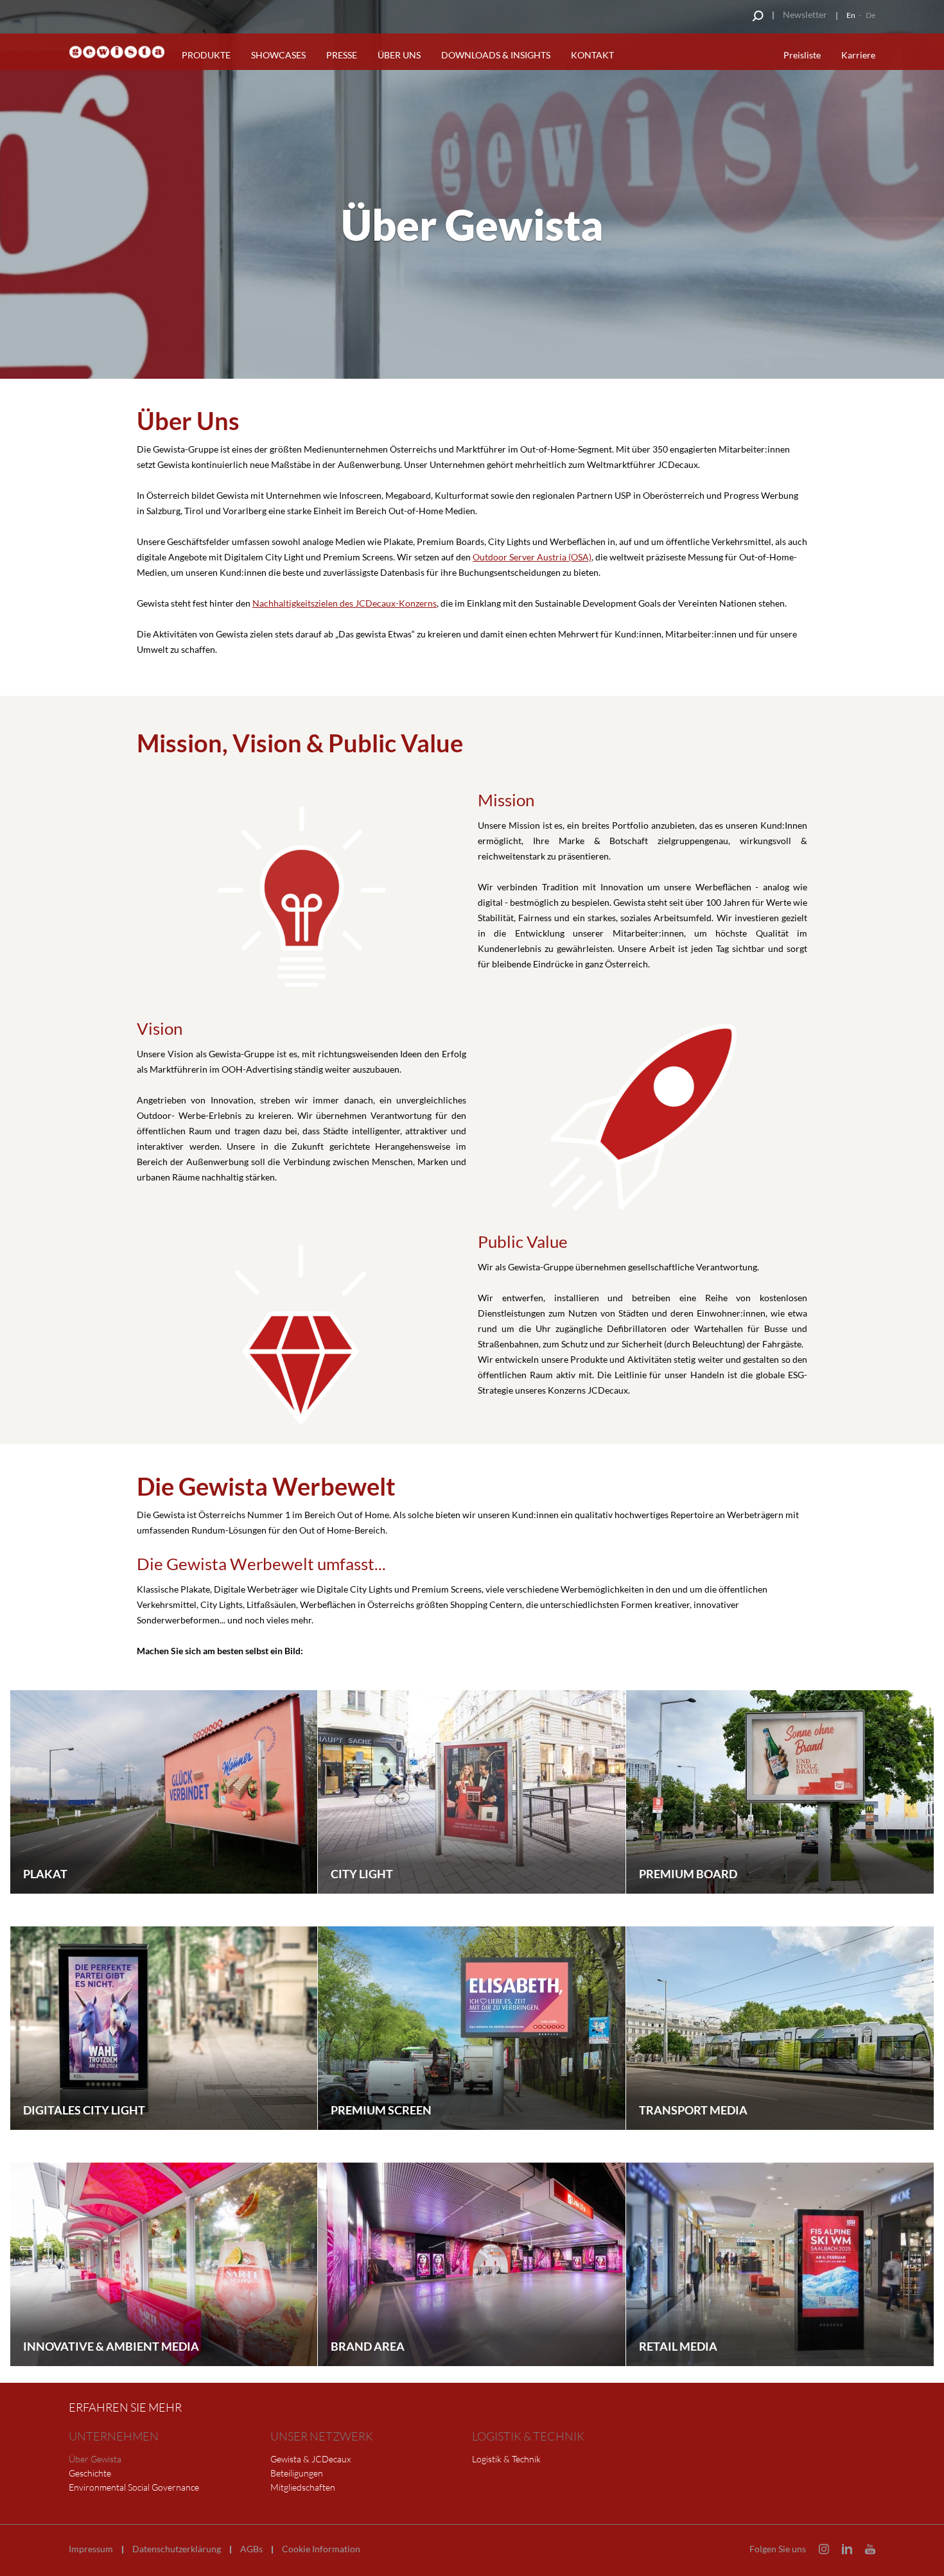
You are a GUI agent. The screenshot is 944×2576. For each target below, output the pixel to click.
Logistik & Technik (506, 2459)
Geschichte (90, 2473)
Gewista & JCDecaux (310, 2459)
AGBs (251, 2549)
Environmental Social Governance (134, 2487)
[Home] (117, 52)
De (870, 15)
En (851, 15)
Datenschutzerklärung (177, 2549)
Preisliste (802, 55)
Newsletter (805, 14)
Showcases (278, 55)
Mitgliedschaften (303, 2487)
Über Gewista (95, 2459)
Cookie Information (321, 2549)
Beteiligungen (297, 2473)
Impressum (91, 2549)
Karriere (858, 55)
